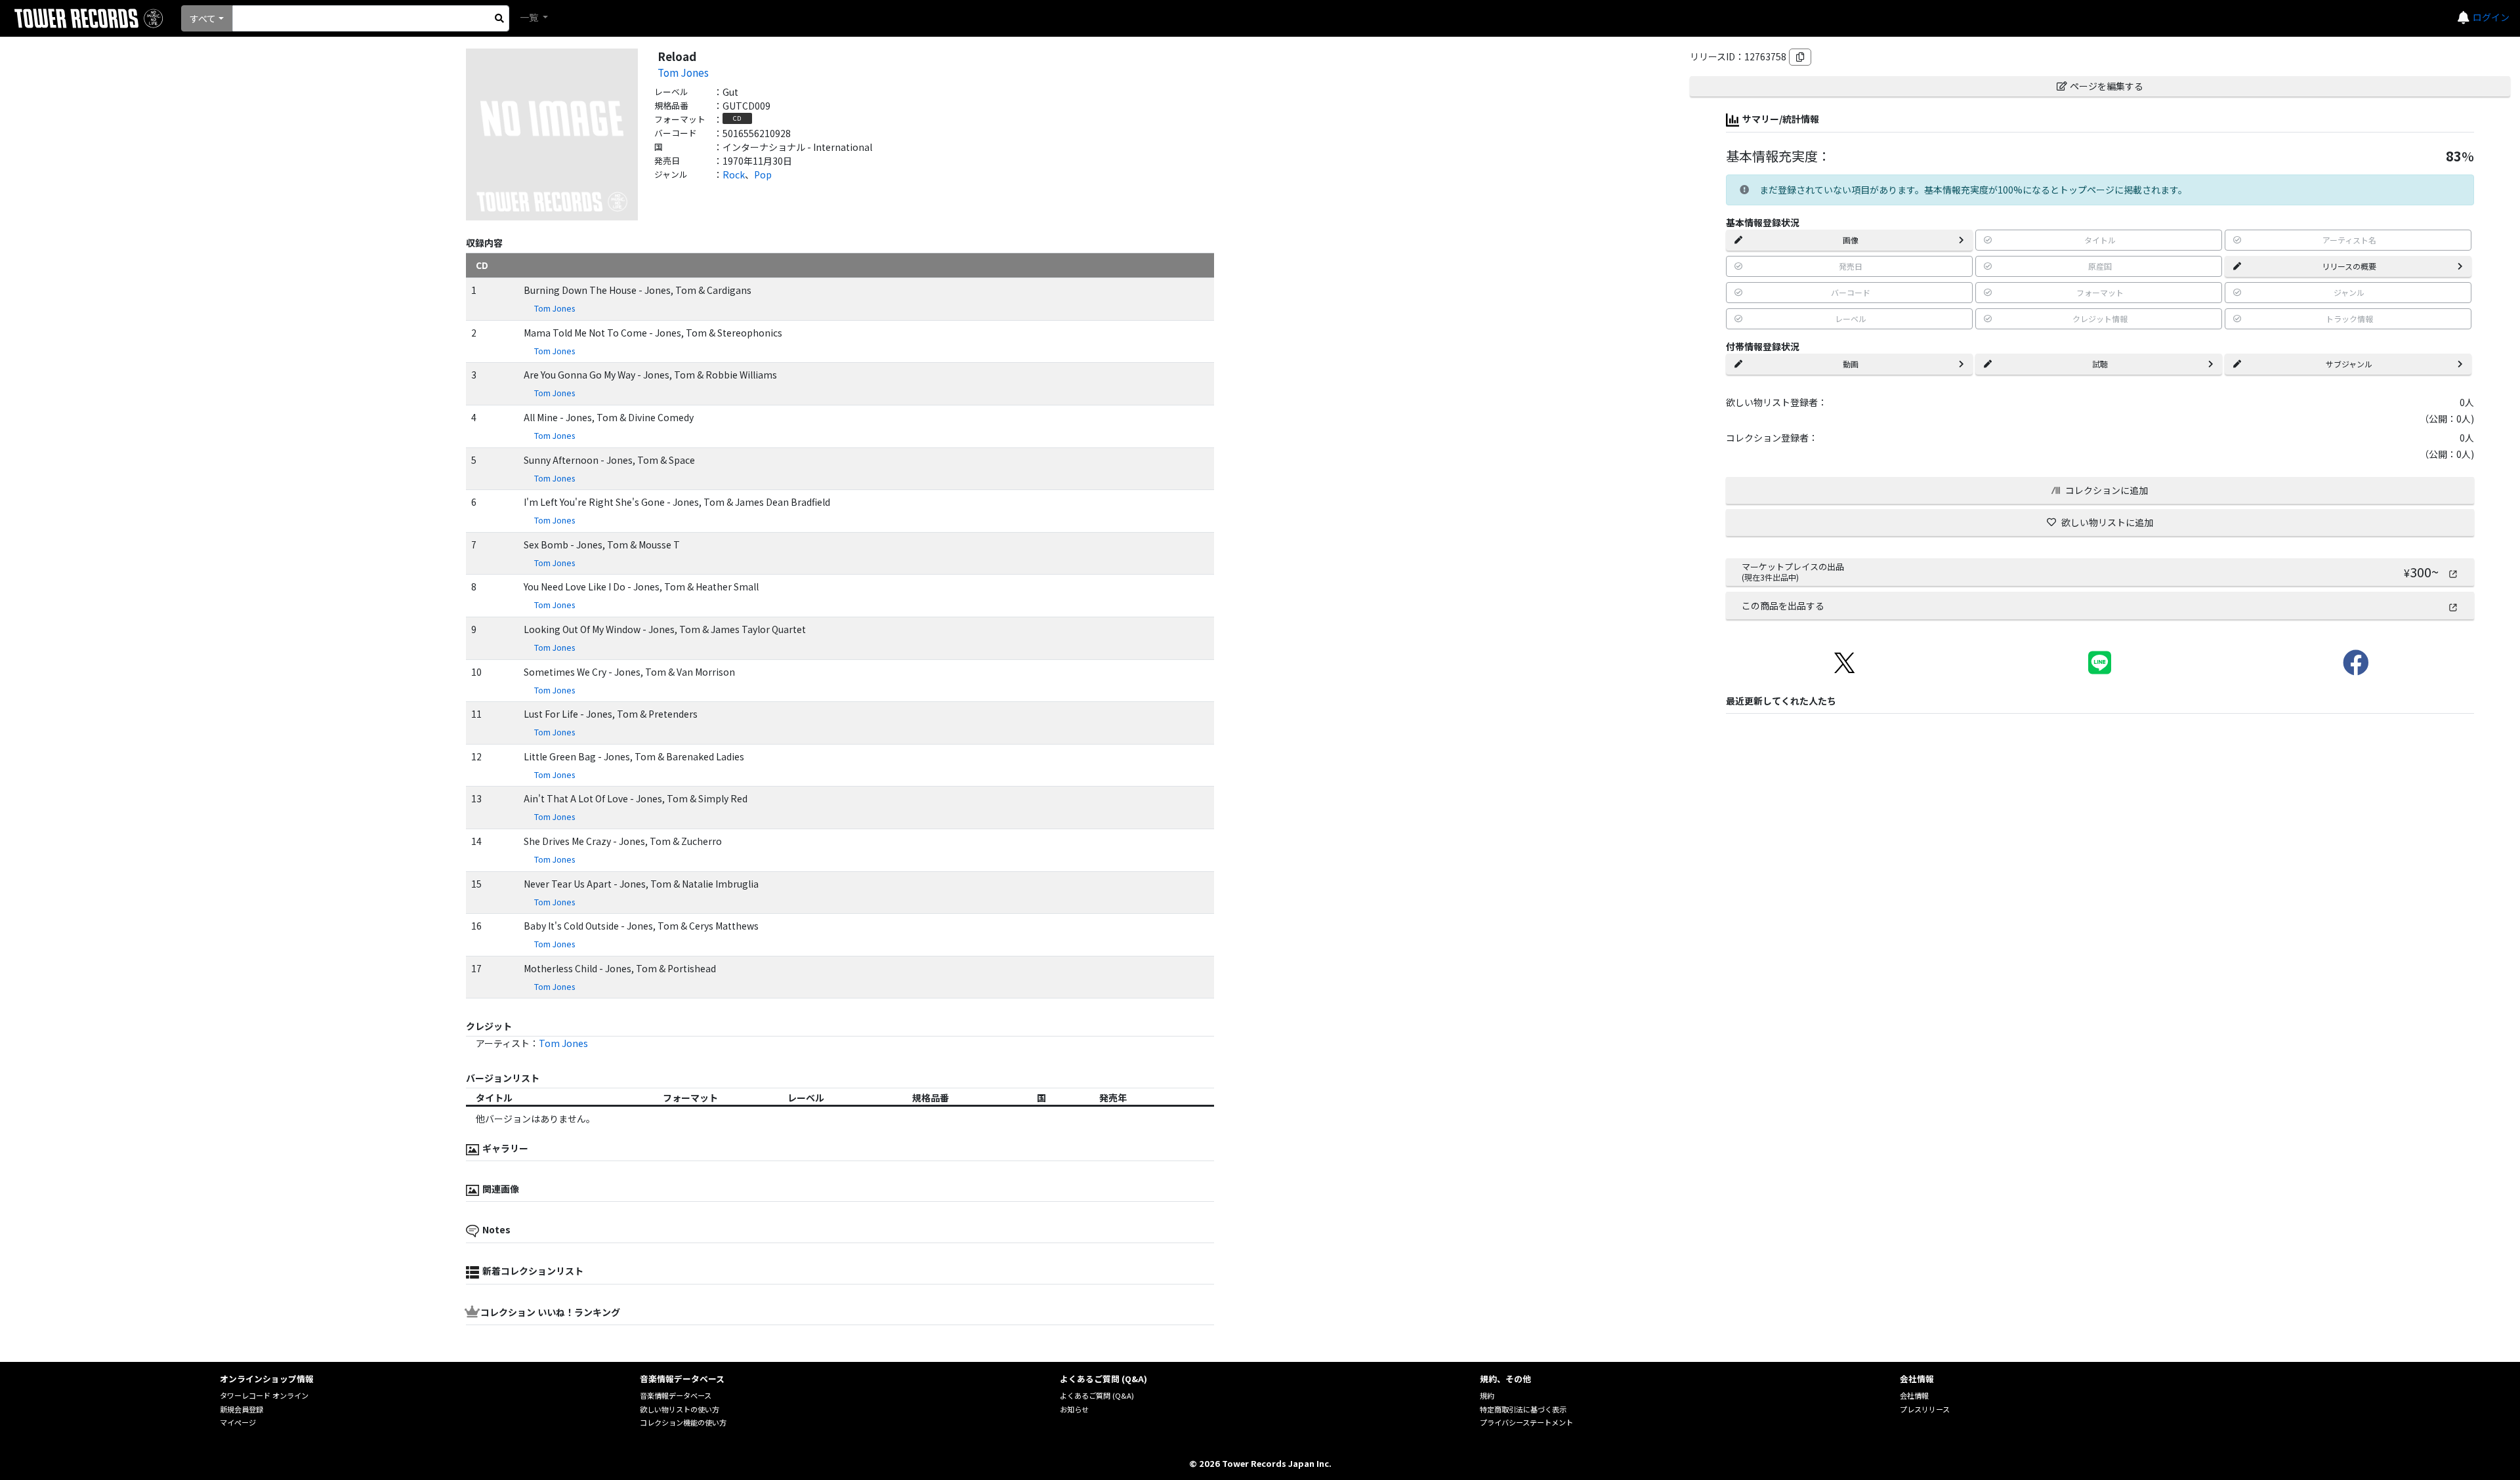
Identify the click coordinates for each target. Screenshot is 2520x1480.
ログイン (2491, 17)
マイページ (238, 1422)
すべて (203, 18)
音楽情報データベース (676, 1395)
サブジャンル (2349, 364)
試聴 (2100, 364)
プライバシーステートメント (1526, 1422)
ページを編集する (2107, 86)
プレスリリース (1925, 1409)
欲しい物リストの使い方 (680, 1409)
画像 (1851, 240)
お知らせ (1074, 1409)
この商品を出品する (1783, 606)
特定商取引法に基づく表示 (1523, 1409)
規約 (1487, 1395)
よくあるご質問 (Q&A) (1097, 1395)
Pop (763, 175)
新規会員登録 (241, 1409)
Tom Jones (683, 72)
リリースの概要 (2349, 266)
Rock (734, 175)
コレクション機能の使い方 (683, 1422)
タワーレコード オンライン (264, 1395)
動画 (1851, 364)
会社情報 (1914, 1395)
